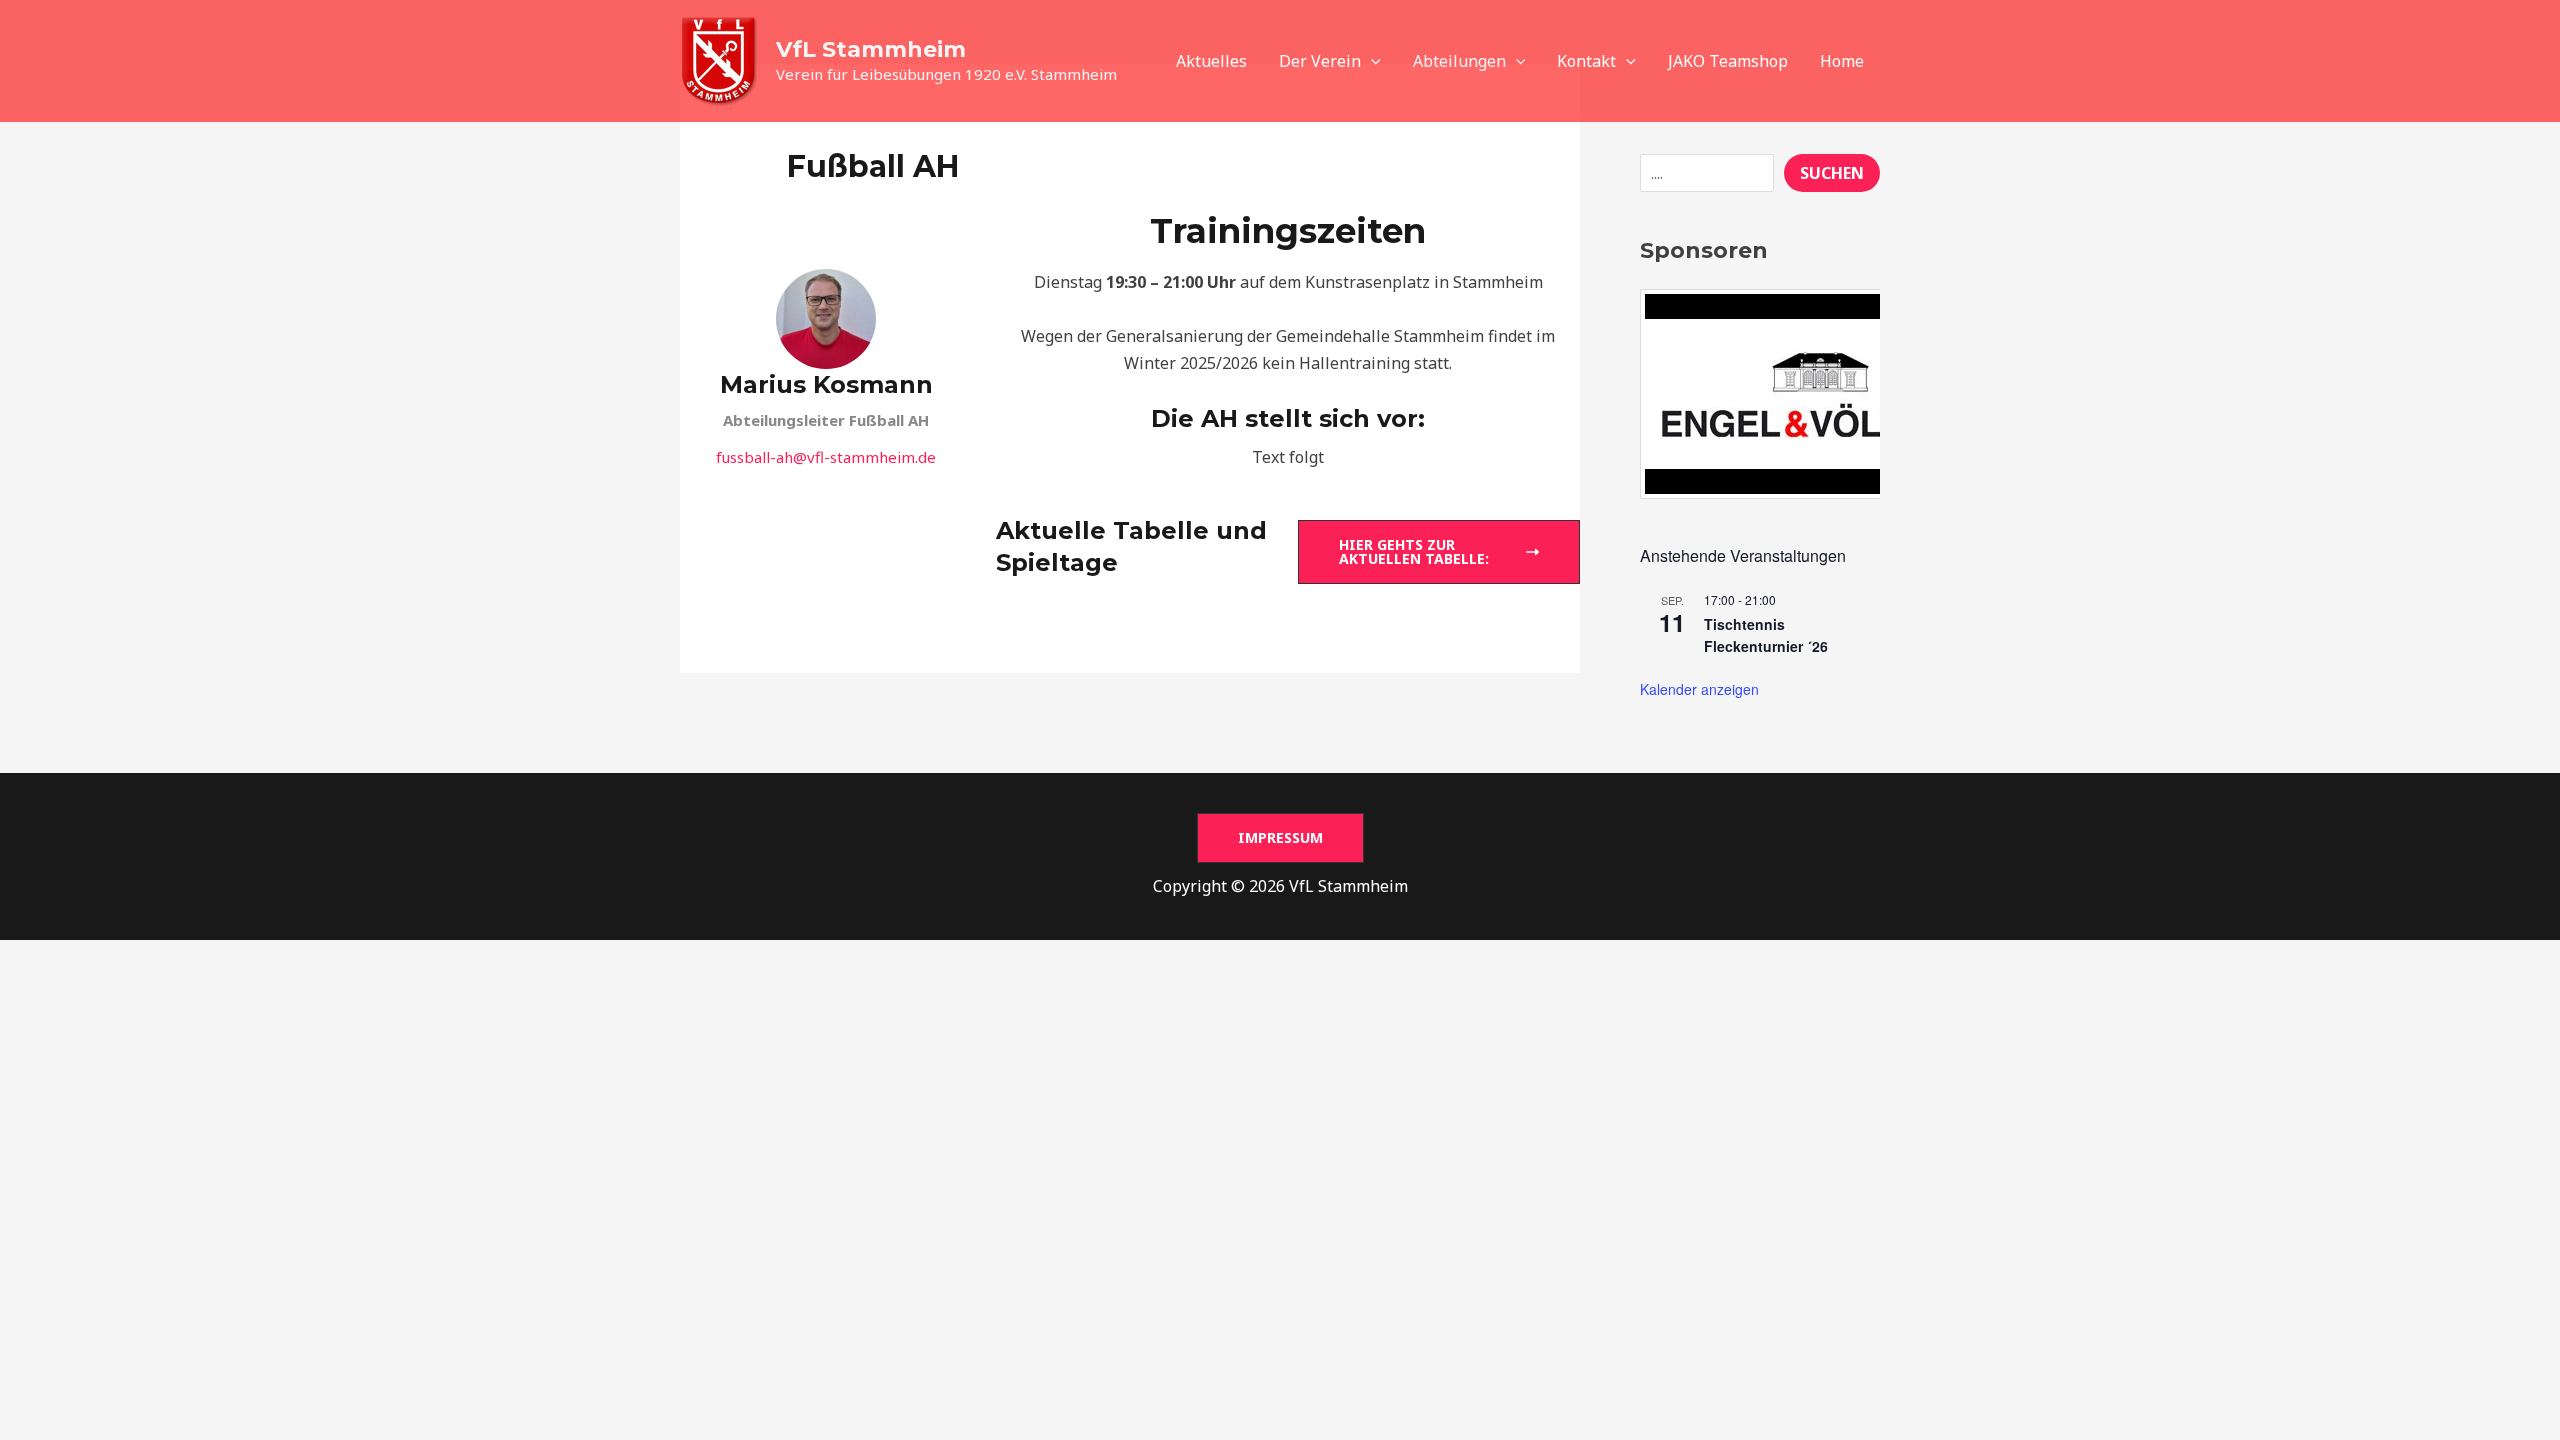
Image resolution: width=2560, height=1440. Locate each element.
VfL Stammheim (871, 49)
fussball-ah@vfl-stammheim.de (826, 457)
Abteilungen (1459, 61)
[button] (1371, 61)
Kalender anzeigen (1699, 689)
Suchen (1832, 173)
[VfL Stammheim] (720, 59)
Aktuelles (1211, 61)
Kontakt (1586, 61)
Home (1842, 61)
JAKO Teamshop (1728, 61)
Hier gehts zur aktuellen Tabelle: (1414, 551)
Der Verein (1320, 61)
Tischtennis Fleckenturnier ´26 (1766, 635)
